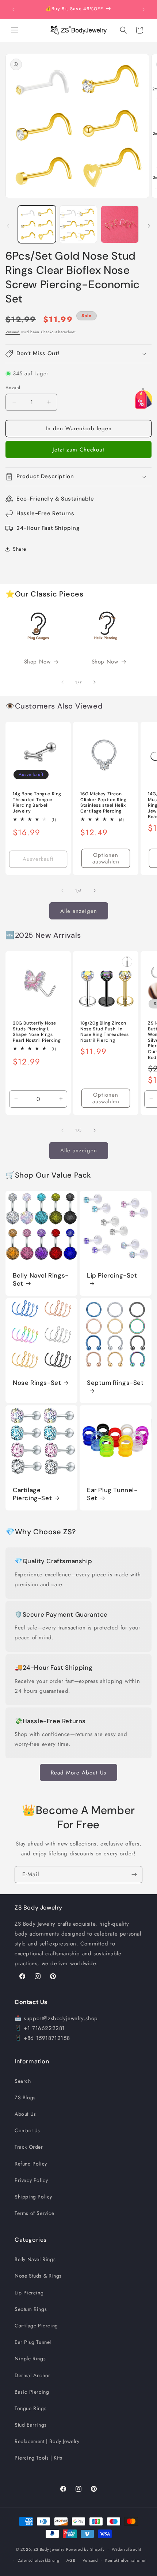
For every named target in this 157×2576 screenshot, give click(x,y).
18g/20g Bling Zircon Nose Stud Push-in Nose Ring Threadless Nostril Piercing (105, 1032)
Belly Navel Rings (35, 2259)
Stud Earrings (31, 2425)
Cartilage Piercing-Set (32, 1494)
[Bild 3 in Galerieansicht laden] (120, 224)
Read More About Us (78, 1773)
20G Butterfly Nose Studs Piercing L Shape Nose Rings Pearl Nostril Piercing (37, 1032)
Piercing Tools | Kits (39, 2458)
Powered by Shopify (85, 2549)
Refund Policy (31, 2164)
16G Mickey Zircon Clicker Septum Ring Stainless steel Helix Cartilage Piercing (103, 803)
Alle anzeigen (79, 911)
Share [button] (20, 549)
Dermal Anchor (32, 2375)
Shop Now (37, 662)
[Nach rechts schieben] (149, 226)
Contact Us (27, 2130)
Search (23, 2081)
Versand (13, 332)
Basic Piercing (32, 2392)
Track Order (29, 2147)
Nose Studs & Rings (38, 2276)
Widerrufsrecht (127, 2549)
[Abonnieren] (134, 1875)
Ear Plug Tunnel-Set (112, 1494)
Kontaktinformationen (126, 2560)
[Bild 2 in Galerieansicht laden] (78, 224)
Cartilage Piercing (36, 2326)
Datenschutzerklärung (39, 2560)
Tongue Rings (30, 2408)
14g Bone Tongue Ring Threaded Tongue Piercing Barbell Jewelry (37, 803)
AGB (71, 2560)
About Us (25, 2114)
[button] (15, 30)
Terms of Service (35, 2213)
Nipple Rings (30, 2358)
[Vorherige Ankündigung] (14, 10)
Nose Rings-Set (37, 1383)
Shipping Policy (33, 2197)
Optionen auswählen (106, 858)
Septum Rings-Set (115, 1383)
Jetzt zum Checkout (78, 450)
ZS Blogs (25, 2097)
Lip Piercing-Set (112, 1275)
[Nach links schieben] (8, 226)
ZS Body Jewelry (49, 2549)
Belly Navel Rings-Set (41, 1279)
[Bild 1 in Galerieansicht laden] (37, 224)
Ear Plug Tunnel (33, 2342)
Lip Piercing (29, 2293)
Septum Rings (31, 2309)
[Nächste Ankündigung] (143, 10)
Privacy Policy (31, 2180)
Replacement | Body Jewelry (47, 2441)
